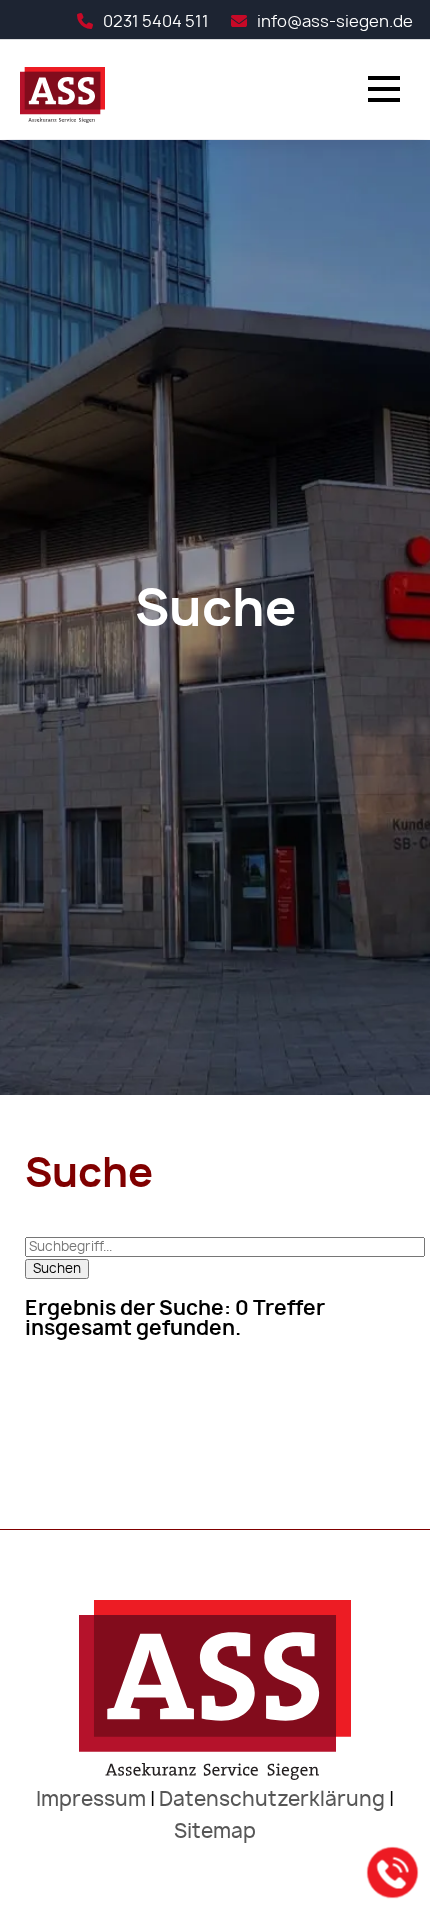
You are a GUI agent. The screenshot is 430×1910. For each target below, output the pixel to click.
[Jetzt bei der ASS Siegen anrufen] (393, 1873)
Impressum (91, 1800)
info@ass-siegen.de (335, 22)
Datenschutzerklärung (272, 1800)
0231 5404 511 (156, 22)
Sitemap (215, 1832)
